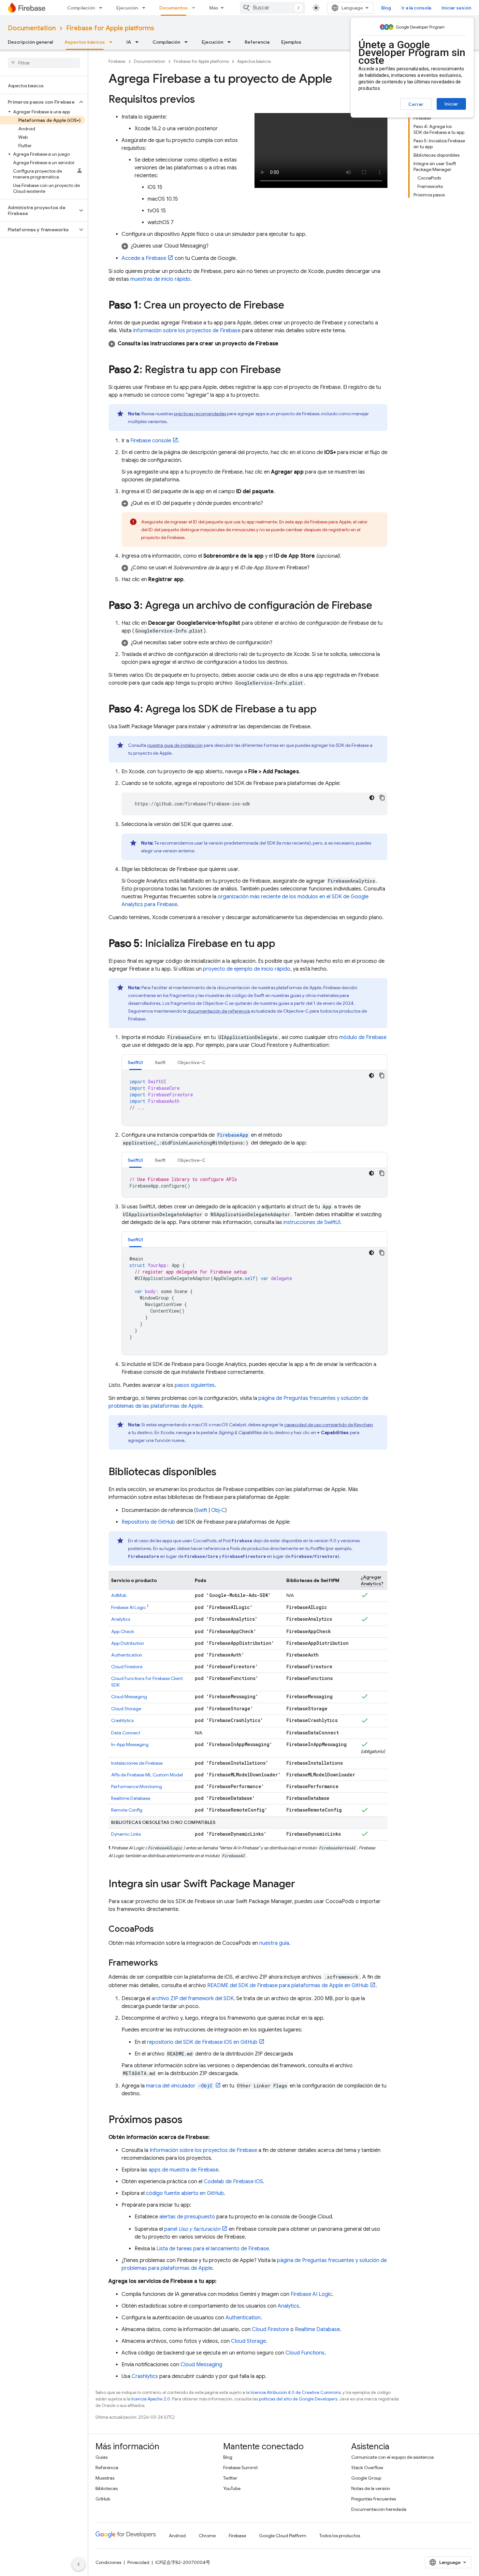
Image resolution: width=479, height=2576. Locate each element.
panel (192, 2229)
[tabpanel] (254, 1098)
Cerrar (416, 104)
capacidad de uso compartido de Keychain (329, 1425)
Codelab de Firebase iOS (233, 2182)
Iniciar (451, 104)
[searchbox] (44, 63)
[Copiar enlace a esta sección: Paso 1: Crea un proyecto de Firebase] (291, 306)
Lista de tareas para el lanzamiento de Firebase (213, 2249)
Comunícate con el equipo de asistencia (392, 2457)
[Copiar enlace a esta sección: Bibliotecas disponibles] (223, 1473)
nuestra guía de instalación (175, 745)
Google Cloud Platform (283, 2536)
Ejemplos (291, 42)
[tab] (135, 1062)
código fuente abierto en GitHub (185, 2193)
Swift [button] (160, 1062)
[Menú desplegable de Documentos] (196, 8)
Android (177, 2536)
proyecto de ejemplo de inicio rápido (247, 969)
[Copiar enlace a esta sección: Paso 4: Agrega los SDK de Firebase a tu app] (323, 710)
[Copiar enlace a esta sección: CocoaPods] (160, 1929)
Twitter (230, 2478)
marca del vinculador (179, 2086)
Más (214, 8)
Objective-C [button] (191, 1062)
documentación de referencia (219, 1011)
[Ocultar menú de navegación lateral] (79, 2564)
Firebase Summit (240, 2468)
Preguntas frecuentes (374, 2499)
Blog (386, 8)
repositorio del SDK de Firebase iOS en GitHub (202, 2042)
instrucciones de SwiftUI (312, 1222)
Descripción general (30, 42)
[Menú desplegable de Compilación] (103, 8)
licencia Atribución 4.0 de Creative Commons (296, 2392)
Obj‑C (218, 1510)
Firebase (117, 61)
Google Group (366, 2478)
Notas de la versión (371, 2488)
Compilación (81, 8)
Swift (202, 1510)
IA (129, 42)
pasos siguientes (195, 1385)
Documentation (32, 28)
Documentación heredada (379, 2509)
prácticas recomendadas (200, 414)
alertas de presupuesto (187, 2217)
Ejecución (127, 8)
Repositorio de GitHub (148, 1522)
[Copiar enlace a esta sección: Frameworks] (165, 1963)
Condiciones (108, 2562)
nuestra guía (274, 1943)
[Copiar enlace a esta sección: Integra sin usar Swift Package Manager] (302, 1885)
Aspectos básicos (85, 42)
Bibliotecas (107, 2488)
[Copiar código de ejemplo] (382, 798)
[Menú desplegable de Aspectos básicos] (113, 42)
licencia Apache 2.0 (151, 2399)
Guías (102, 2457)
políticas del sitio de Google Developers (298, 2399)
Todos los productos (340, 2536)
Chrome (207, 2536)
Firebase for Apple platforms (110, 28)
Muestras (105, 2478)
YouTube (232, 2488)
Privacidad (138, 2562)
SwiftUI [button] (135, 1062)
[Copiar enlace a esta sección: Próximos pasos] (189, 2120)
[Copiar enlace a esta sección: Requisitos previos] (201, 100)
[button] (39, 102)
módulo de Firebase (363, 1037)
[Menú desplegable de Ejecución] (146, 8)
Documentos (174, 8)
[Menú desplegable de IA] (139, 42)
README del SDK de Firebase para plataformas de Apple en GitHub (288, 1985)
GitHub (103, 2499)
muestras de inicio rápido (160, 279)
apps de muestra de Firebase (183, 2170)
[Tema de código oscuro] (372, 798)
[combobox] (272, 8)
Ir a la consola (416, 8)
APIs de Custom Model (147, 1775)
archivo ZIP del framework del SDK (193, 1999)
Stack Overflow (367, 2468)
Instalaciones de (137, 1763)
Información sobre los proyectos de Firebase (187, 331)
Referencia (257, 42)
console (151, 441)
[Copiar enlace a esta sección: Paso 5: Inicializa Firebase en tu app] (282, 944)
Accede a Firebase (144, 258)
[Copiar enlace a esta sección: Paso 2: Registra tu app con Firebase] (287, 370)
